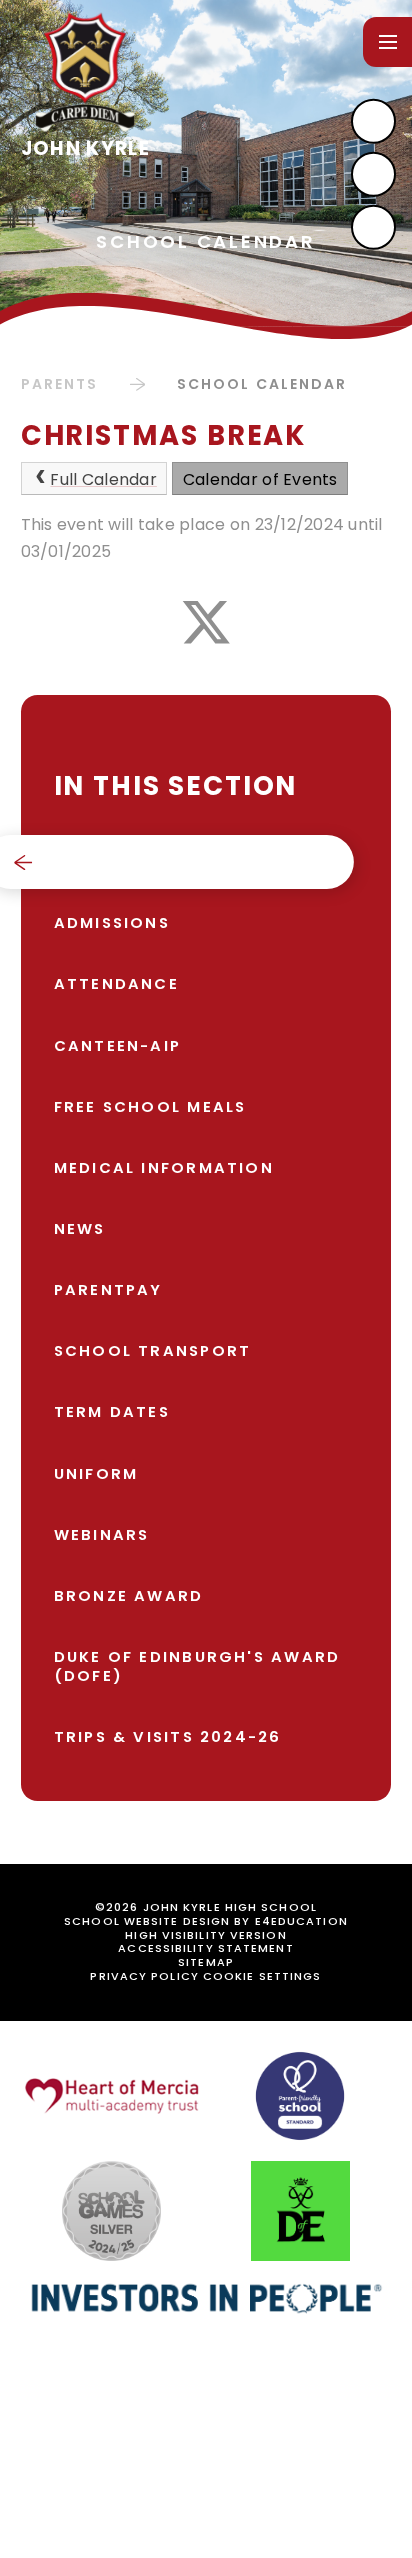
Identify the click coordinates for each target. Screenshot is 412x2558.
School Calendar (262, 384)
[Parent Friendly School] (300, 2096)
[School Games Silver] (111, 2211)
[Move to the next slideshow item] (373, 121)
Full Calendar (103, 479)
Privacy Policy (144, 1976)
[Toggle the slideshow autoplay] (373, 227)
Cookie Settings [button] (262, 1976)
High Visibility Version (205, 1935)
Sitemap (206, 1962)
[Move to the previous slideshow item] (373, 174)
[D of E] (300, 2211)
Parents (60, 384)
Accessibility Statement (205, 1948)
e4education (301, 1921)
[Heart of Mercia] (112, 2096)
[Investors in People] (206, 2297)
